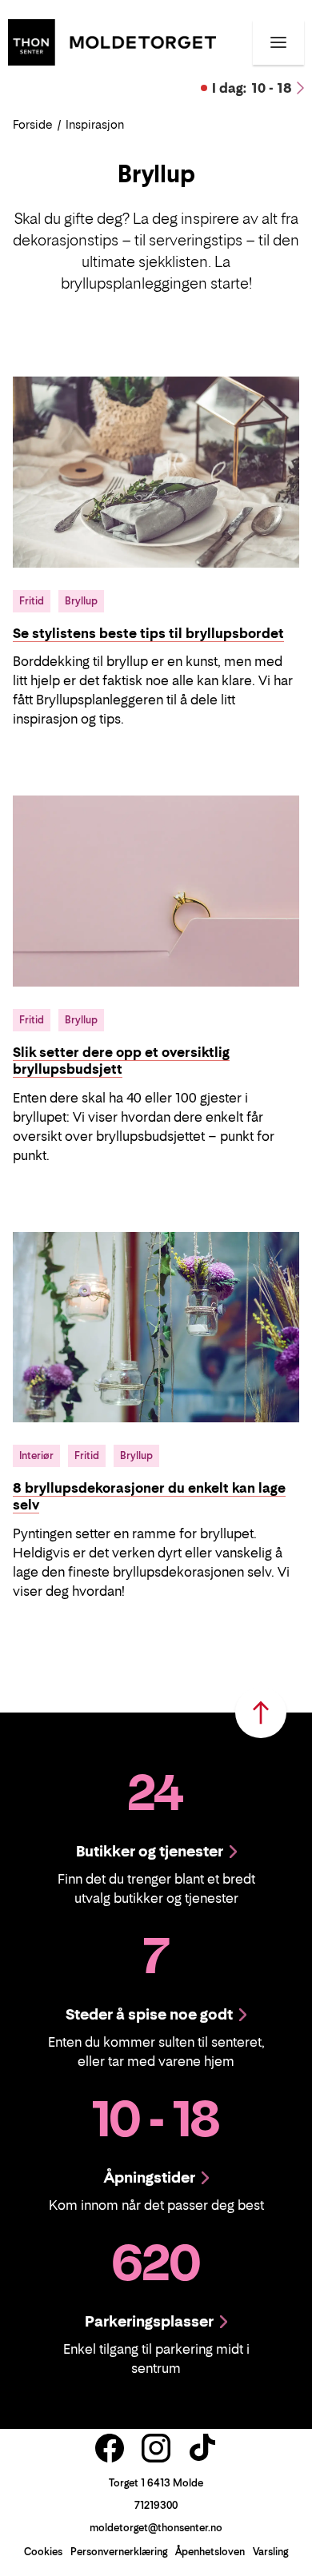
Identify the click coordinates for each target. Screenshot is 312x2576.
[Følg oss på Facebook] (110, 2448)
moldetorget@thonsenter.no (156, 2528)
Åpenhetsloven (210, 2552)
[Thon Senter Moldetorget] (112, 41)
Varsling (270, 2552)
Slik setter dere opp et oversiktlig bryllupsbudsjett (121, 1061)
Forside (33, 124)
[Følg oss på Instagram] (156, 2448)
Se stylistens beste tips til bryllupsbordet (148, 633)
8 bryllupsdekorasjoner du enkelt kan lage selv (149, 1496)
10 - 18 (252, 88)
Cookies (43, 2552)
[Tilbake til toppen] (261, 1713)
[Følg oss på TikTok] (202, 2448)
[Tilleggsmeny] (278, 42)
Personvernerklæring (119, 2552)
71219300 (156, 2505)
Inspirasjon (95, 124)
